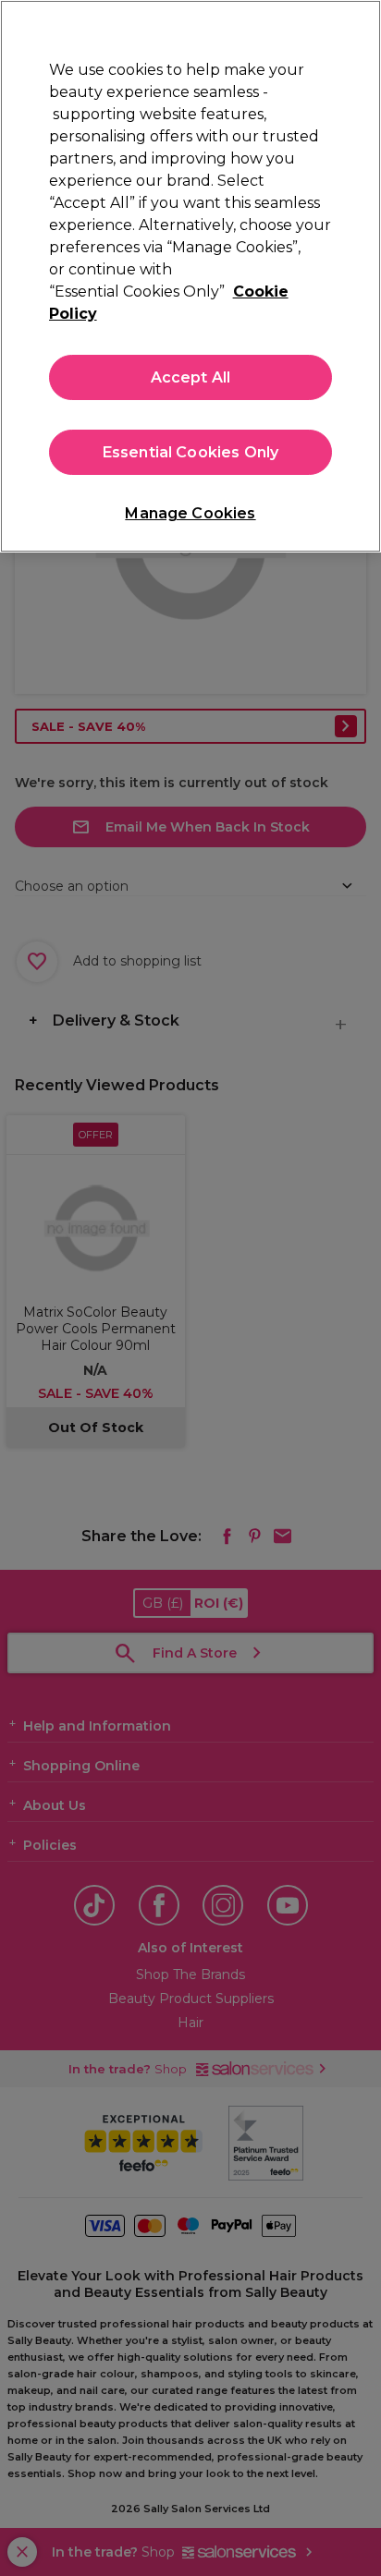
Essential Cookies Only (191, 452)
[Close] (359, 26)
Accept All (191, 377)
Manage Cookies (190, 513)
